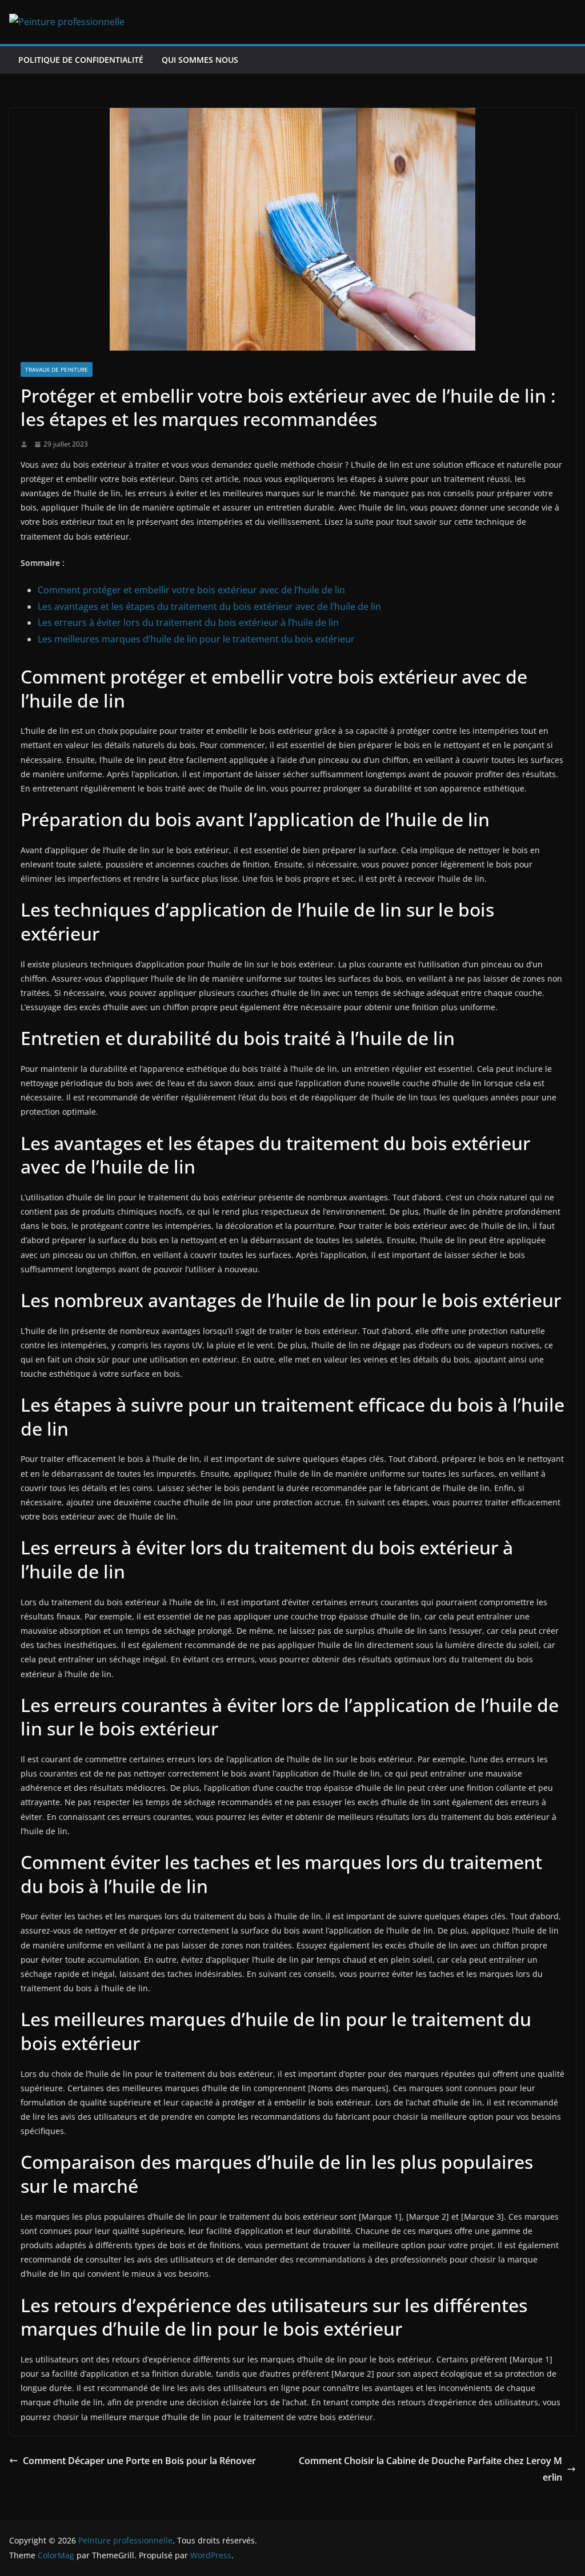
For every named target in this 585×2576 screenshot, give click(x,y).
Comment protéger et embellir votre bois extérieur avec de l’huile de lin (191, 590)
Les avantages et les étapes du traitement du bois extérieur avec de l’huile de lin (209, 606)
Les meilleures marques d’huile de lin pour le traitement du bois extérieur (196, 639)
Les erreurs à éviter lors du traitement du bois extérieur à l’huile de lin (188, 622)
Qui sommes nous (200, 60)
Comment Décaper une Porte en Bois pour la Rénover (139, 2461)
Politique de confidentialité (81, 60)
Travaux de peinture (57, 369)
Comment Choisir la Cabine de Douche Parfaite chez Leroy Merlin (430, 2469)
